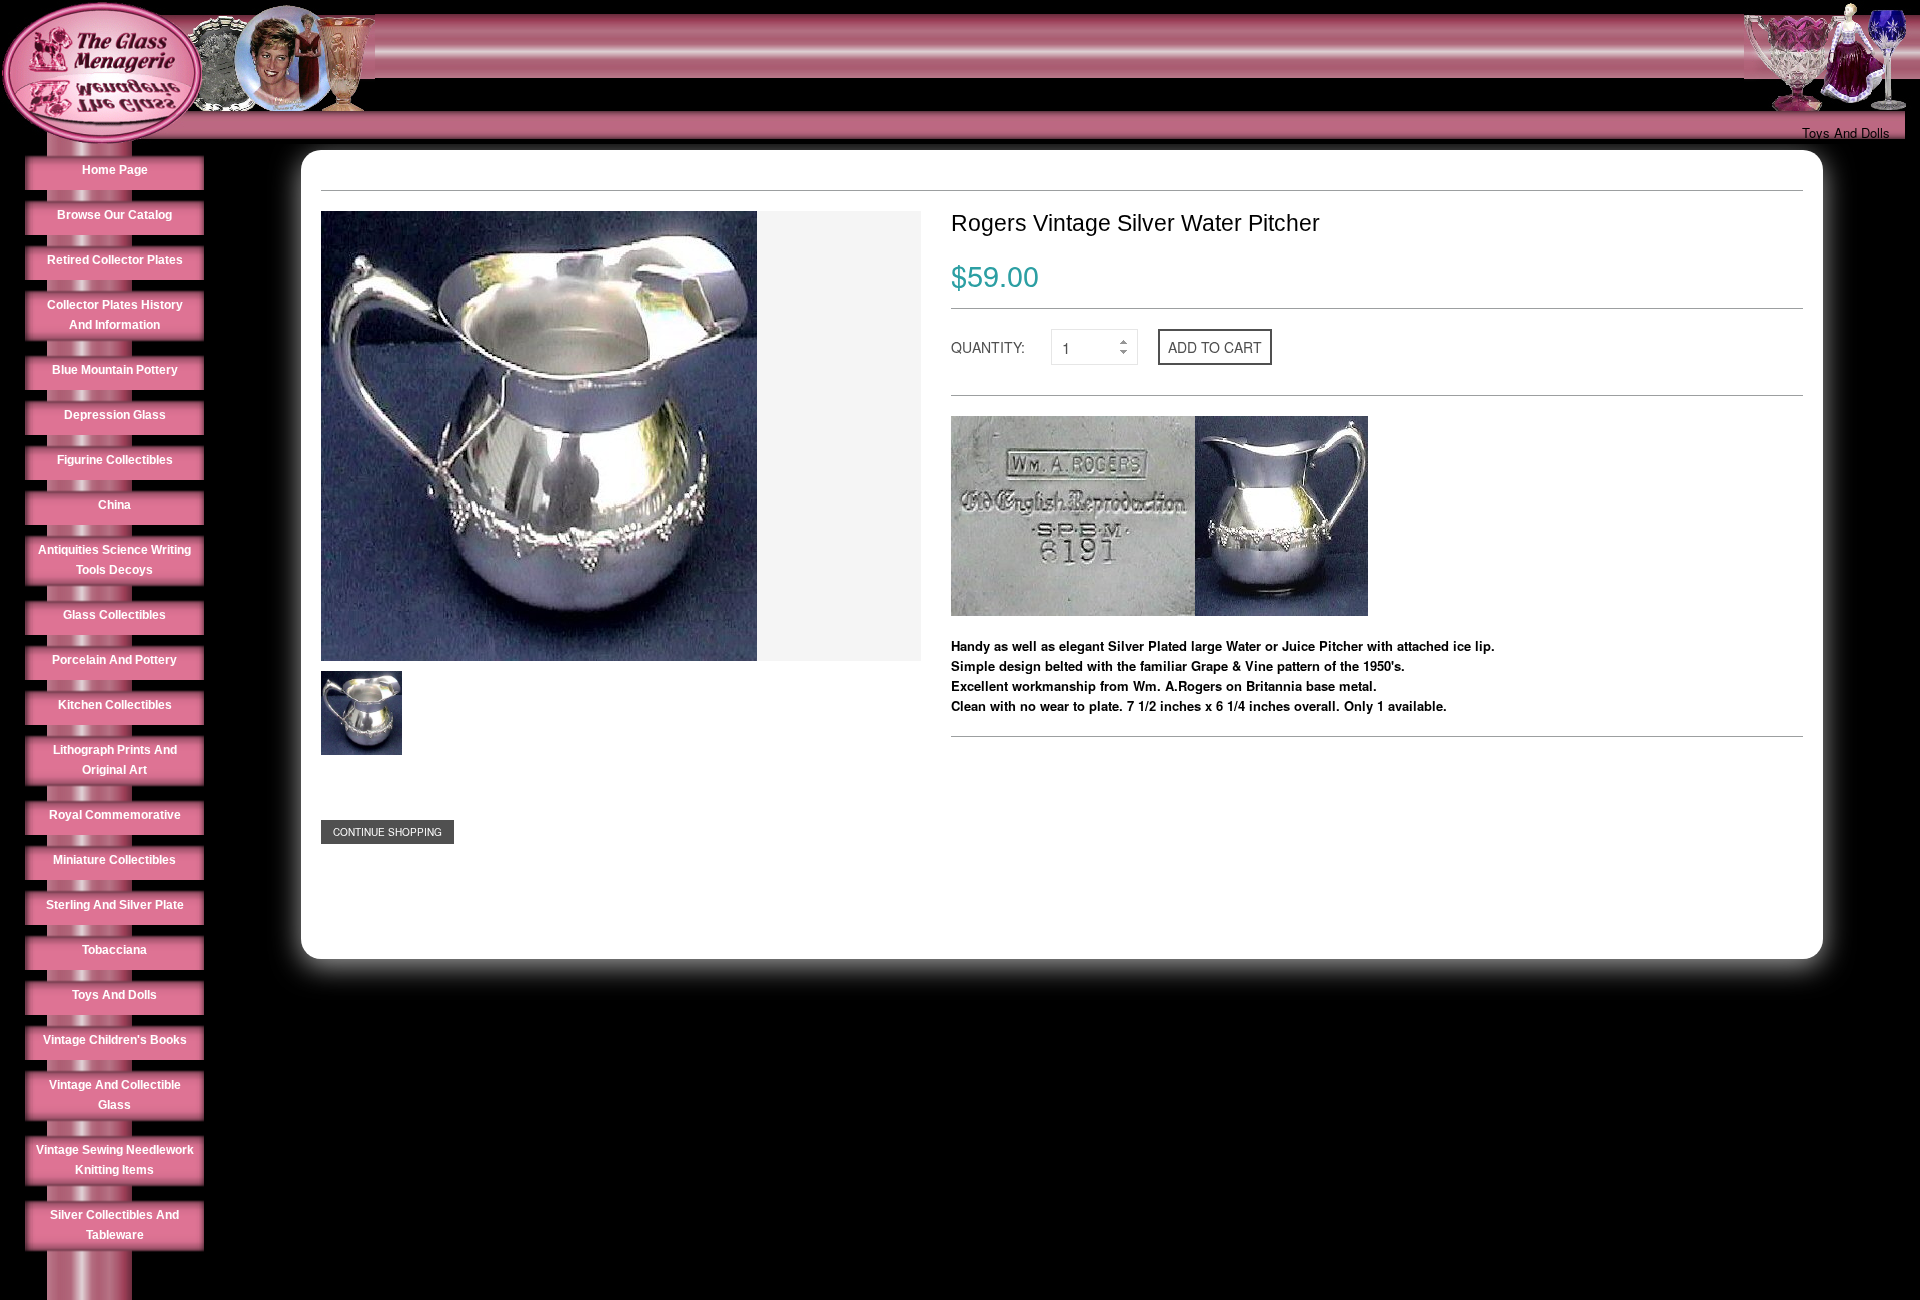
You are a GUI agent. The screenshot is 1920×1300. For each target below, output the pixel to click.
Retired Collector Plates (115, 260)
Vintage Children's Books (115, 1040)
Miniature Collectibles (114, 860)
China (114, 505)
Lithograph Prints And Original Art (115, 760)
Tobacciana (114, 950)
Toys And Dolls (1846, 132)
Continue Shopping (387, 832)
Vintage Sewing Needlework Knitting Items (115, 1160)
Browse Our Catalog (114, 215)
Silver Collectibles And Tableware (114, 1225)
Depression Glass (115, 415)
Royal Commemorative (115, 815)
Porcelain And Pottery (114, 660)
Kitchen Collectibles (115, 705)
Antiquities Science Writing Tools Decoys (114, 560)
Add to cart (1215, 347)
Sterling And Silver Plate (115, 905)
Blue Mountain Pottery (115, 370)
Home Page (115, 170)
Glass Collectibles (114, 615)
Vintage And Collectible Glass (115, 1095)
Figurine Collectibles (115, 460)
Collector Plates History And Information (115, 315)
